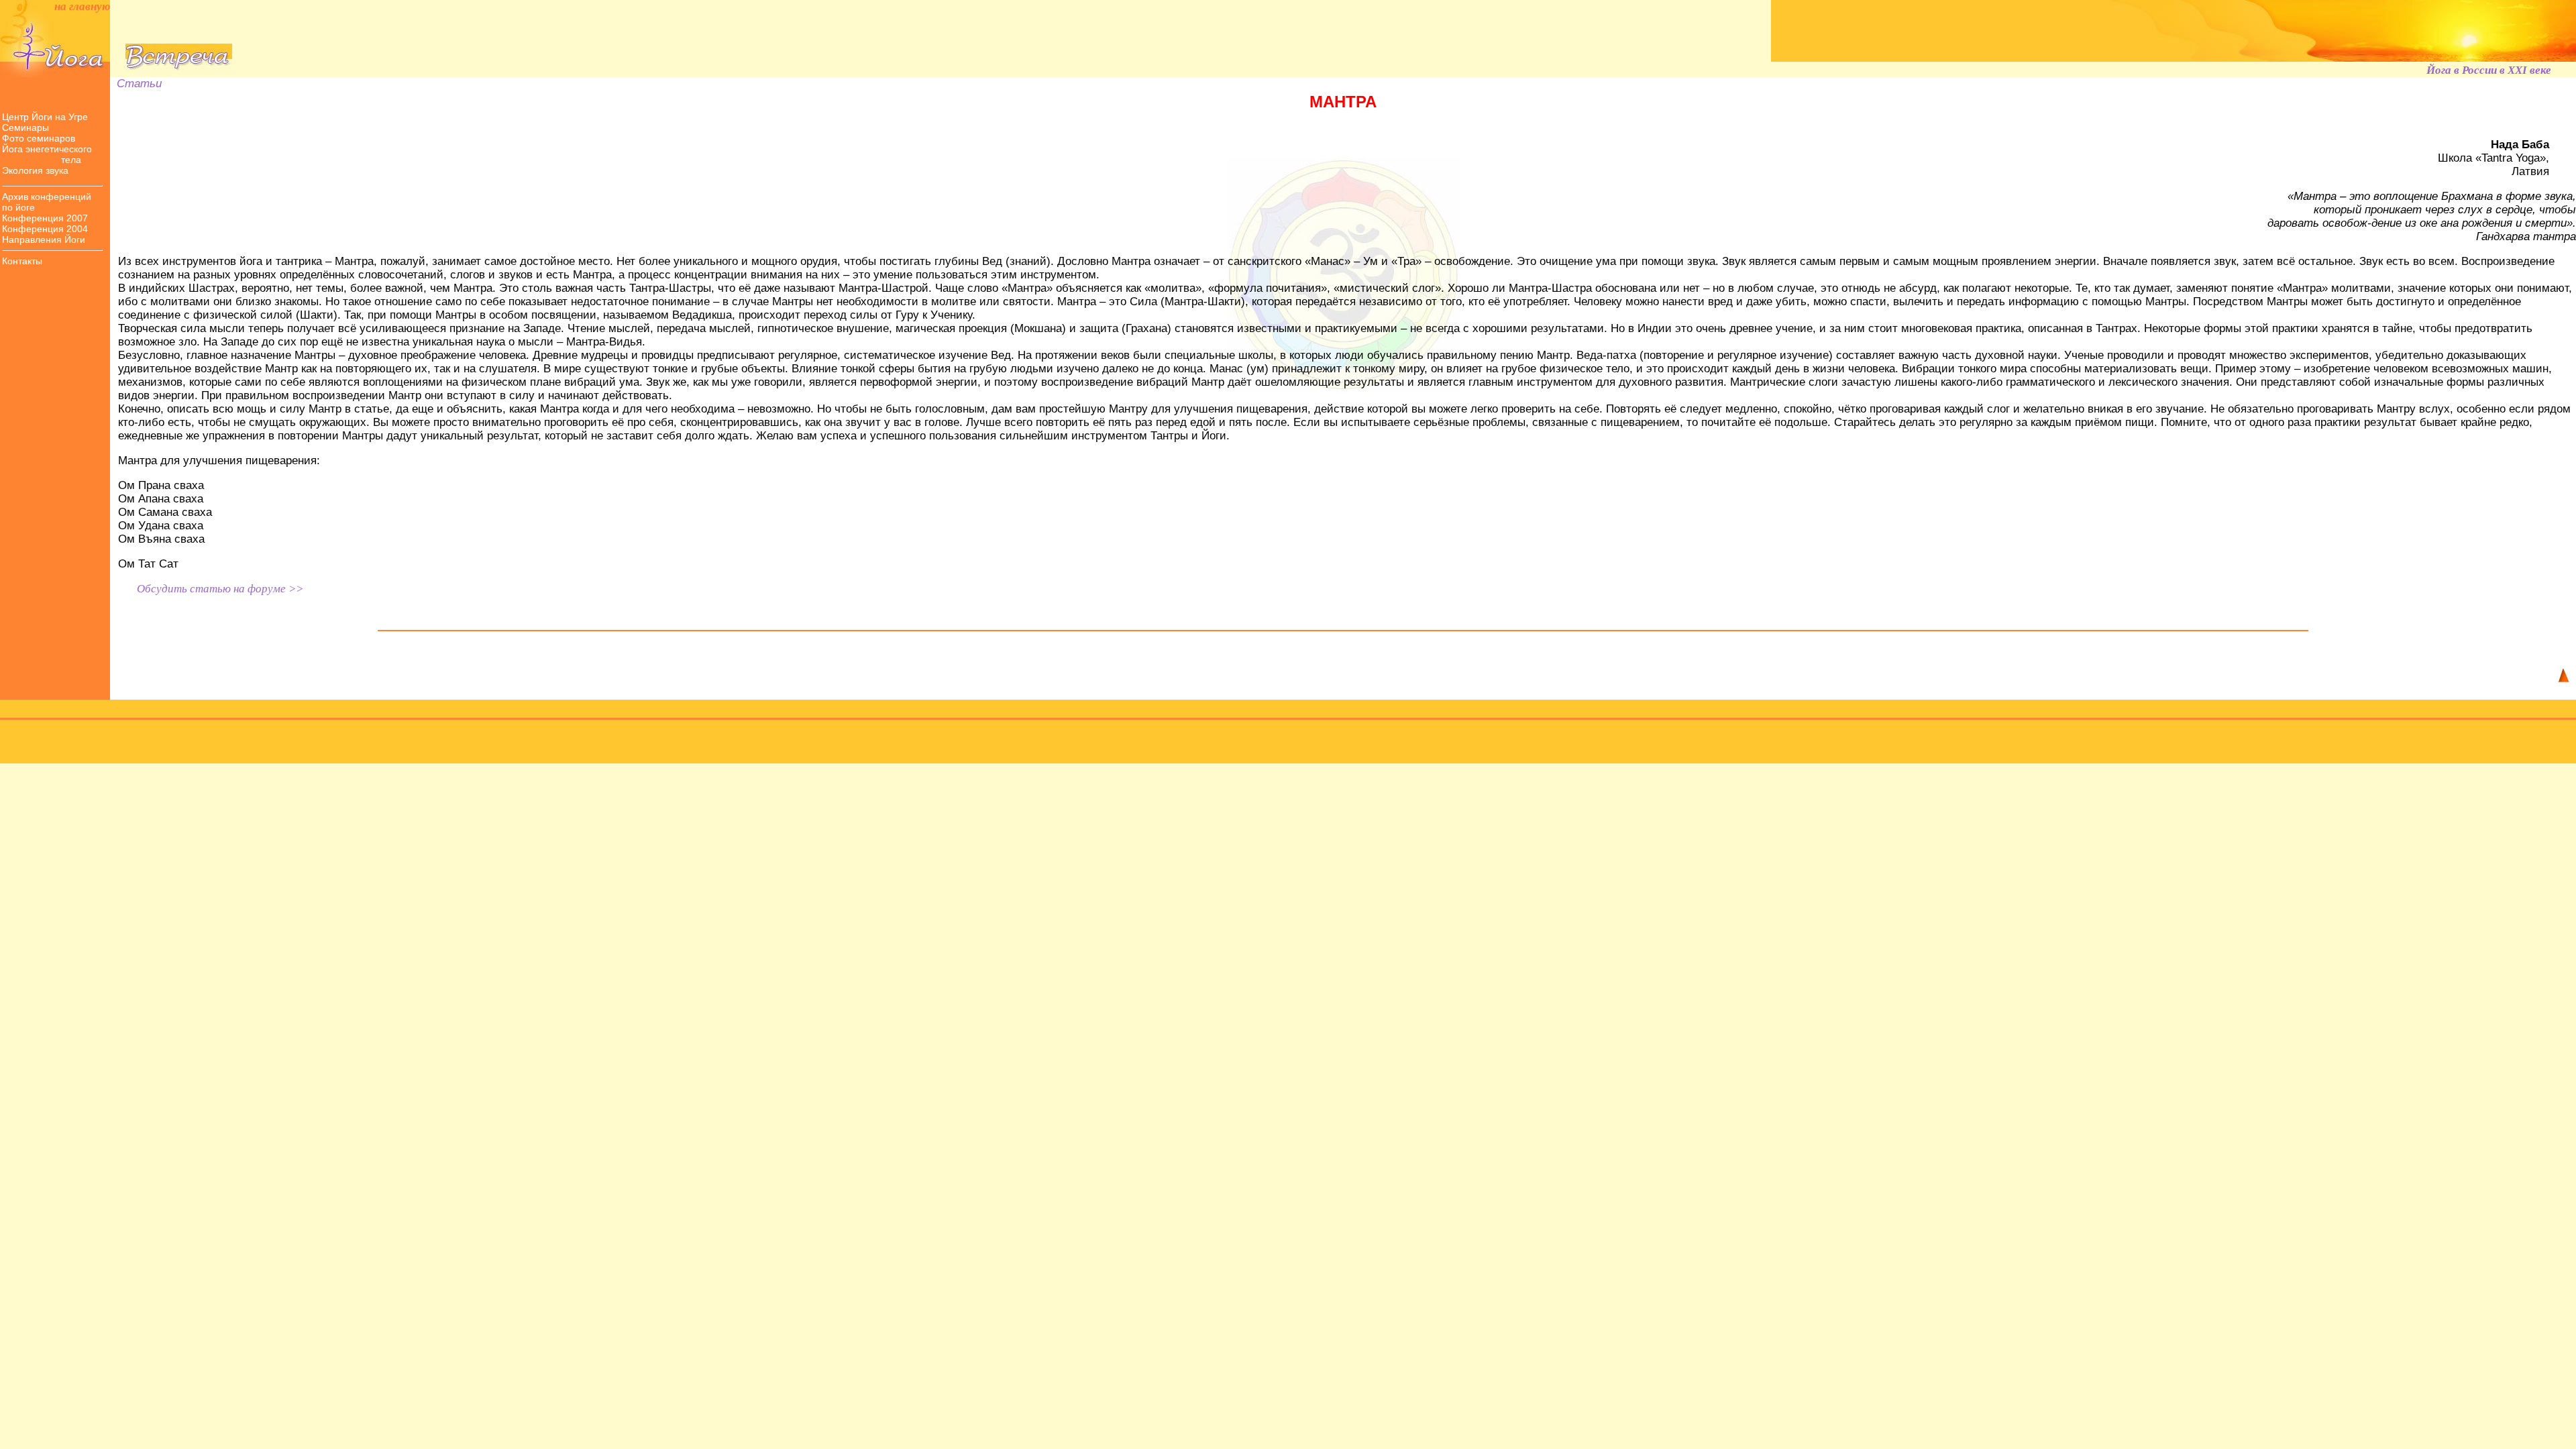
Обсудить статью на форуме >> (220, 589)
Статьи (136, 84)
